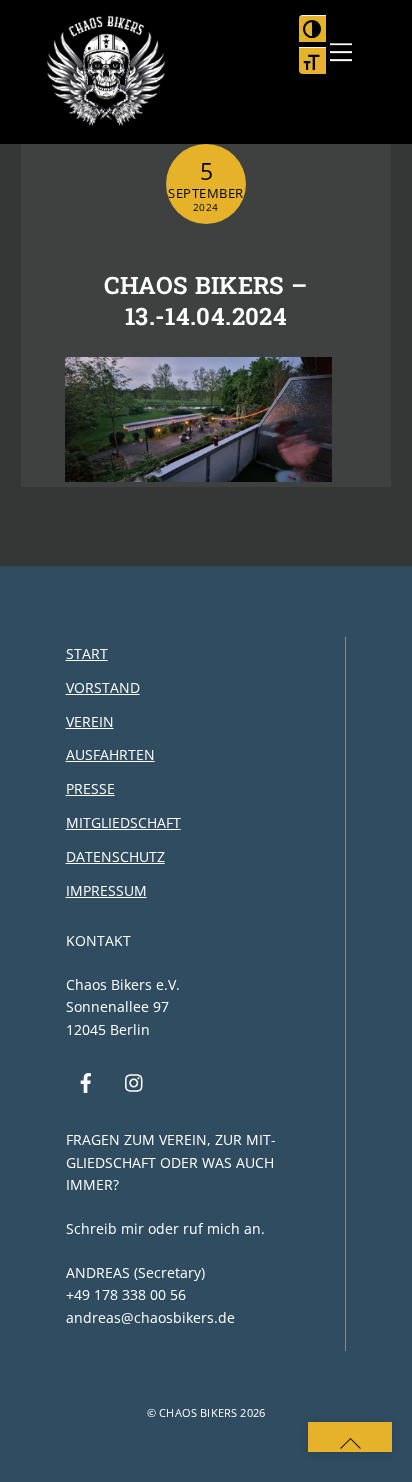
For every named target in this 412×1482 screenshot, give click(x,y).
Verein (90, 721)
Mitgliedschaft (123, 822)
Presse (90, 788)
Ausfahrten (110, 754)
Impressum (106, 890)
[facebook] (86, 1080)
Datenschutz (115, 856)
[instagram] (135, 1080)
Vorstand (103, 687)
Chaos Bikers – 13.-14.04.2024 (205, 300)
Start (87, 653)
